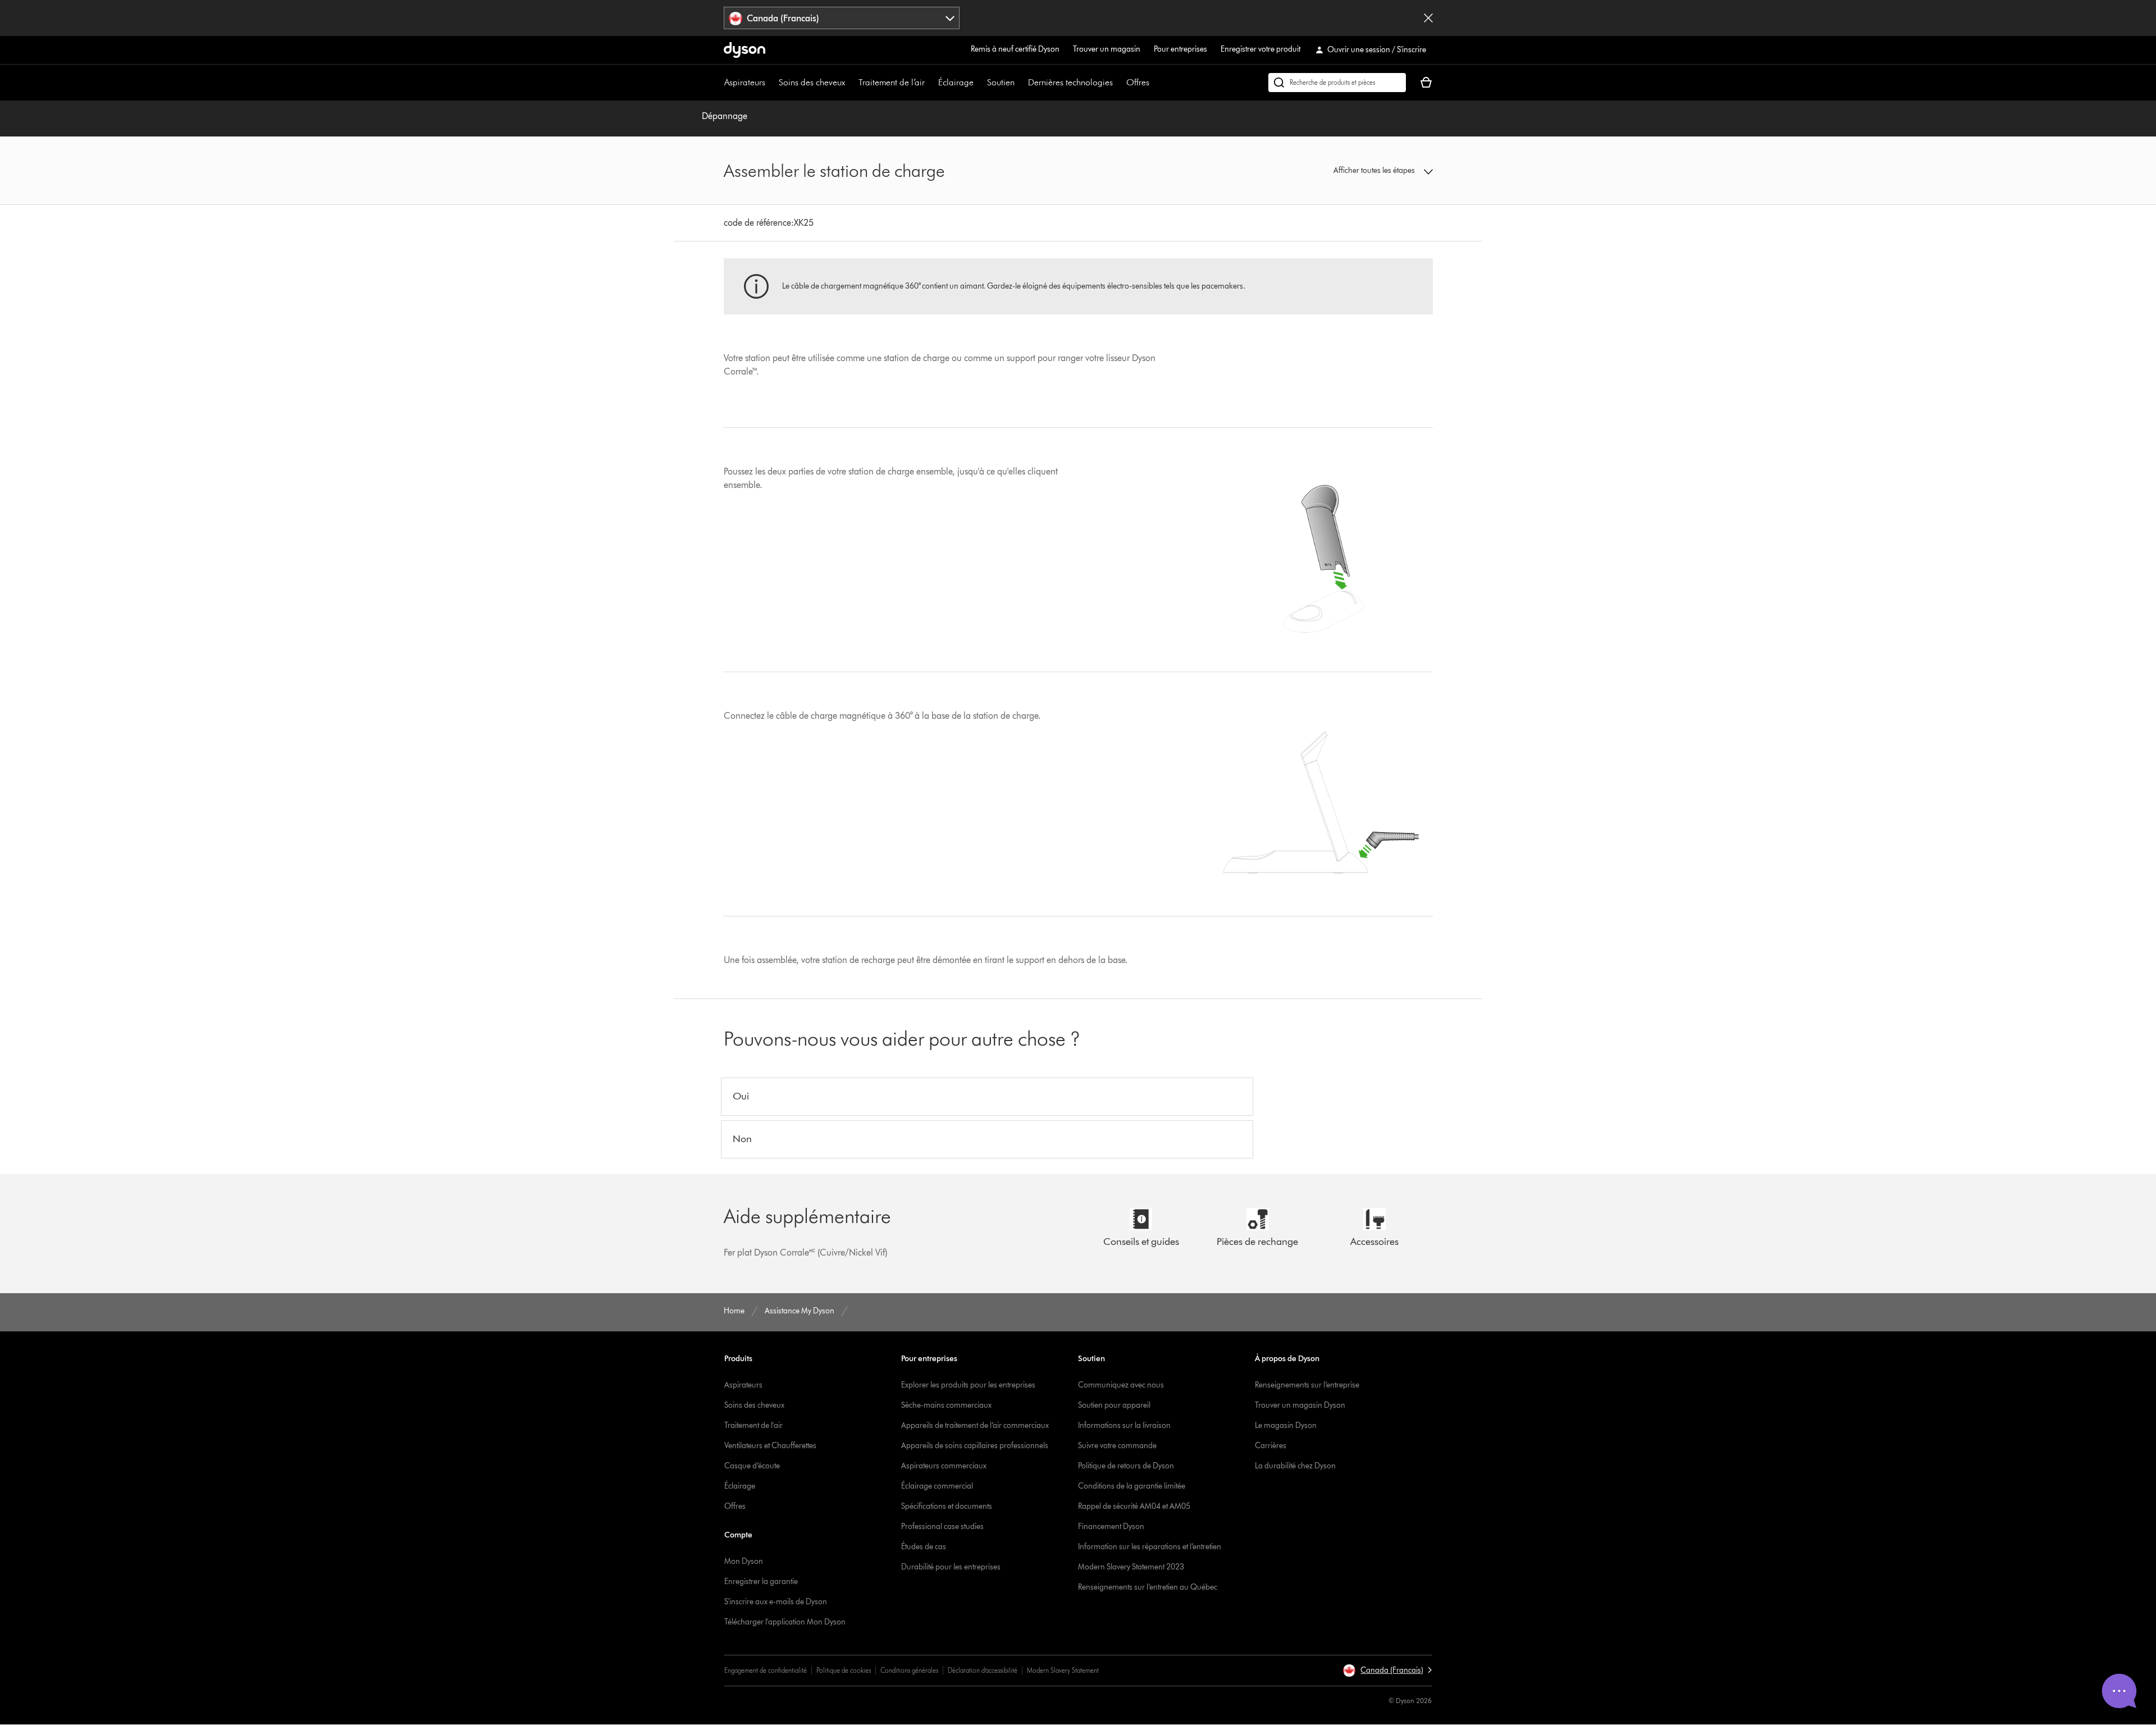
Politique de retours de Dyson (1126, 1466)
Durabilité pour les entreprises (951, 1567)
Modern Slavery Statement (1063, 1670)
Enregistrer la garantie (761, 1582)
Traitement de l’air (892, 82)
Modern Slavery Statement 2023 (1131, 1567)
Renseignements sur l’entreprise (1307, 1385)
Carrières (1271, 1446)
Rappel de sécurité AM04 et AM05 (1134, 1506)
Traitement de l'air (753, 1425)
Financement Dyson (1111, 1527)
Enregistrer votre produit (1260, 49)
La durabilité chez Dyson (1295, 1466)
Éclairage (956, 82)
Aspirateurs (745, 82)
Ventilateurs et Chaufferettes (770, 1446)
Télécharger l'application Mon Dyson (785, 1622)
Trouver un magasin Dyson (1300, 1405)
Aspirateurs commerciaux (944, 1466)
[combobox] (842, 18)
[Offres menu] (1155, 83)
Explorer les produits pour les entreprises (968, 1385)
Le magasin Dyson (1286, 1425)
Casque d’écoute (752, 1466)
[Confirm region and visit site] (1428, 18)
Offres (1138, 82)
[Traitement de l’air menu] (930, 83)
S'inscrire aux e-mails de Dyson (776, 1602)
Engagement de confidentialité (766, 1670)
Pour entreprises (1180, 49)
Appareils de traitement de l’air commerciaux (975, 1425)
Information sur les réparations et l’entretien (1150, 1547)
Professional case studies (942, 1527)
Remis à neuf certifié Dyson (1015, 49)
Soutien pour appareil (1114, 1405)
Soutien (1001, 82)
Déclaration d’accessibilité (983, 1670)
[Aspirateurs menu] (771, 83)
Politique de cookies (844, 1670)
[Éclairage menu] (979, 83)
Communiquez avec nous (1121, 1385)
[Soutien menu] (1020, 83)
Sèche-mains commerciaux (946, 1405)
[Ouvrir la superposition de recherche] (1337, 83)
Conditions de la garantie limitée (1132, 1486)
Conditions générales (909, 1670)
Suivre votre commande (1117, 1446)
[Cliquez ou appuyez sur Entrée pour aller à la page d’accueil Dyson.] (744, 50)
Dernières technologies (1070, 82)
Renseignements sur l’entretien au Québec (1148, 1587)
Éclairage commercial (937, 1486)
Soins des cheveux (812, 82)
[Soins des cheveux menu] (851, 83)
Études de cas (924, 1547)
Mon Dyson (744, 1561)
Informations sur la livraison (1124, 1425)
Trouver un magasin (1107, 49)
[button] (1351, 171)
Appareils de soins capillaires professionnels (975, 1446)
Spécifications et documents (947, 1506)
